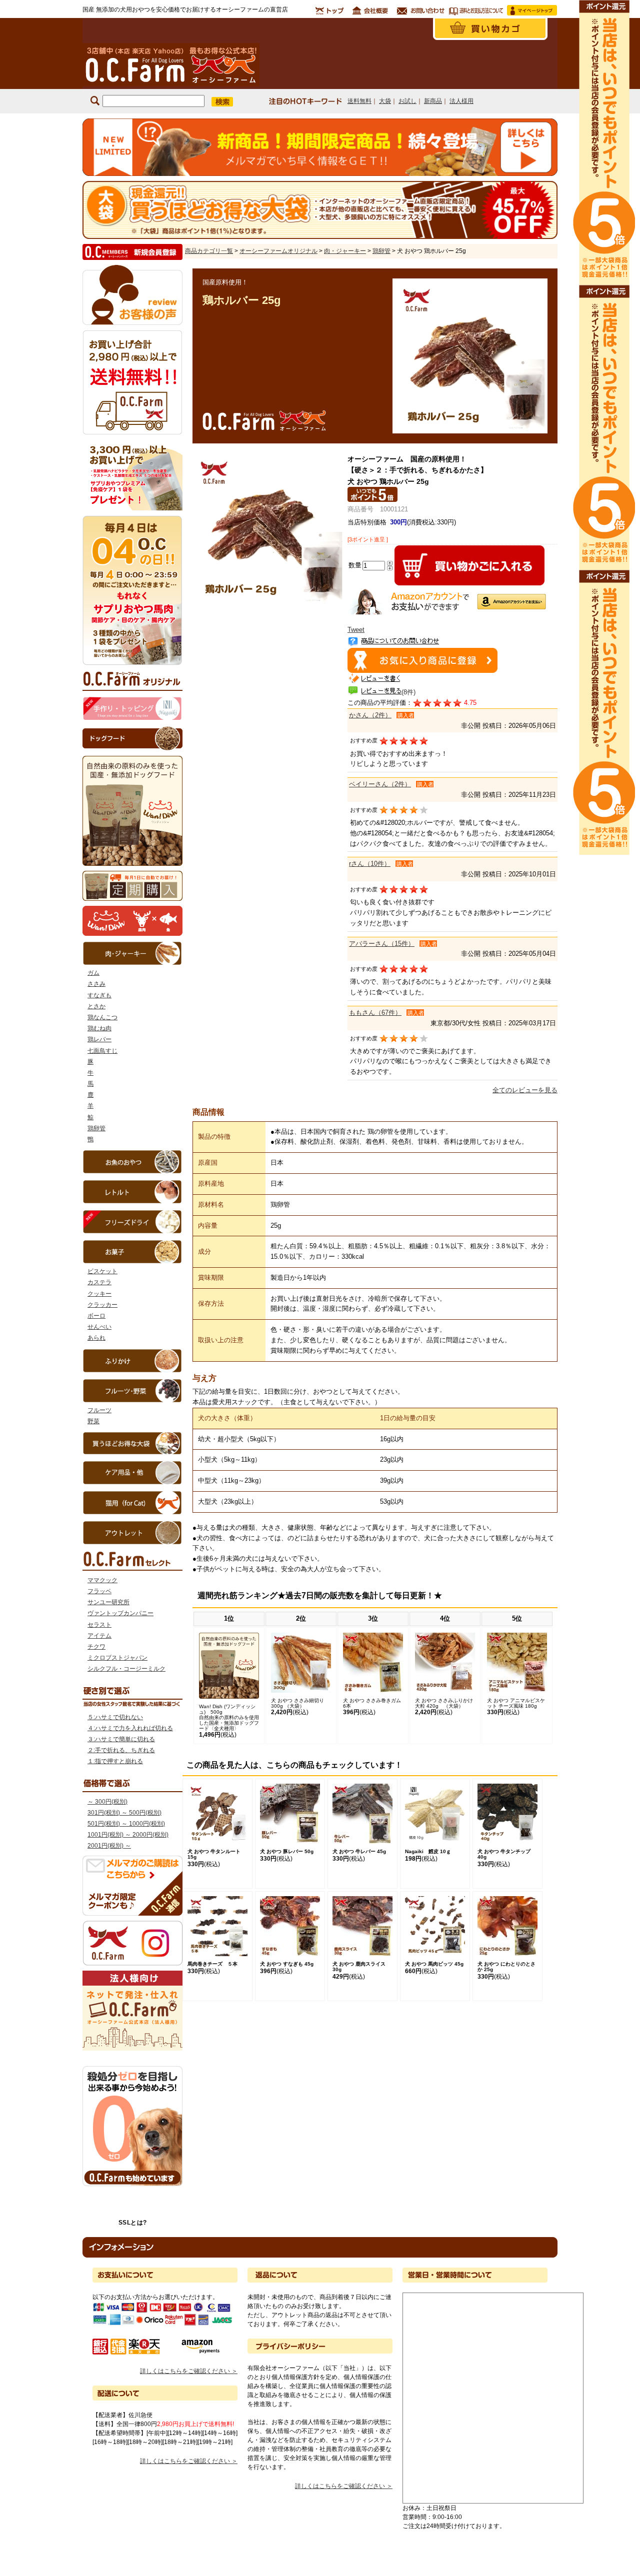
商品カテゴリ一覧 (209, 251)
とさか (96, 1006)
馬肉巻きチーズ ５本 (212, 1964)
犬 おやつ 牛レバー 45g (359, 1851)
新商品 (433, 101)
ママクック (102, 1580)
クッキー (99, 1294)
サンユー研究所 (108, 1602)
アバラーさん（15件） (382, 944)
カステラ (99, 1282)
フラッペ (99, 1591)
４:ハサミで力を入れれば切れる (130, 1728)
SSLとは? (133, 2223)
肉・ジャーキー (345, 251)
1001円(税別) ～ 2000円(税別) (128, 1835)
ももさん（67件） (375, 1013)
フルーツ (99, 1410)
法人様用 (461, 101)
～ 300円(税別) (107, 1802)
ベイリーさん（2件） (380, 784)
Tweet (356, 630)
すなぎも (99, 995)
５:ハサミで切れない (115, 1717)
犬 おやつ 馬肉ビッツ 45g (434, 1964)
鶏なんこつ (102, 1017)
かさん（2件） (370, 715)
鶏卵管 (96, 1128)
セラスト (99, 1625)
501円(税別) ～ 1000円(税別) (126, 1824)
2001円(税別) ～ (109, 1846)
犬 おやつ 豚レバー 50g (287, 1851)
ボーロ (96, 1316)
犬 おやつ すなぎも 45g (287, 1964)
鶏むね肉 (99, 1028)
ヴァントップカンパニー (120, 1613)
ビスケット (102, 1271)
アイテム (99, 1636)
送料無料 (359, 101)
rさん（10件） (370, 864)
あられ (96, 1338)
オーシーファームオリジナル (278, 251)
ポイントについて (603, 427)
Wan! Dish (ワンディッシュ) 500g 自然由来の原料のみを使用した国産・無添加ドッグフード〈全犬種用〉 (229, 1717)
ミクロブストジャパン (117, 1658)
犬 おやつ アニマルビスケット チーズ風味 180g (516, 1703)
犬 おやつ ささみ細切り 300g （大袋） (297, 1703)
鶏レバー (99, 1039)
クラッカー (102, 1305)
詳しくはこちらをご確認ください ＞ (189, 2371)
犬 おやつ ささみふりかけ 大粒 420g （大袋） (446, 1703)
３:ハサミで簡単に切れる (121, 1739)
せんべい (99, 1327)
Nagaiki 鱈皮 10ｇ (428, 1851)
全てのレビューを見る (525, 1090)
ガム (93, 973)
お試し (407, 101)
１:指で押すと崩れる (115, 1761)
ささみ (96, 984)
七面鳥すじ (102, 1051)
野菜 (93, 1421)
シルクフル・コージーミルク (126, 1669)
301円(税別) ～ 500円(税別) (124, 1813)
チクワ (96, 1647)
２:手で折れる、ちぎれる (121, 1750)
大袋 (385, 101)
